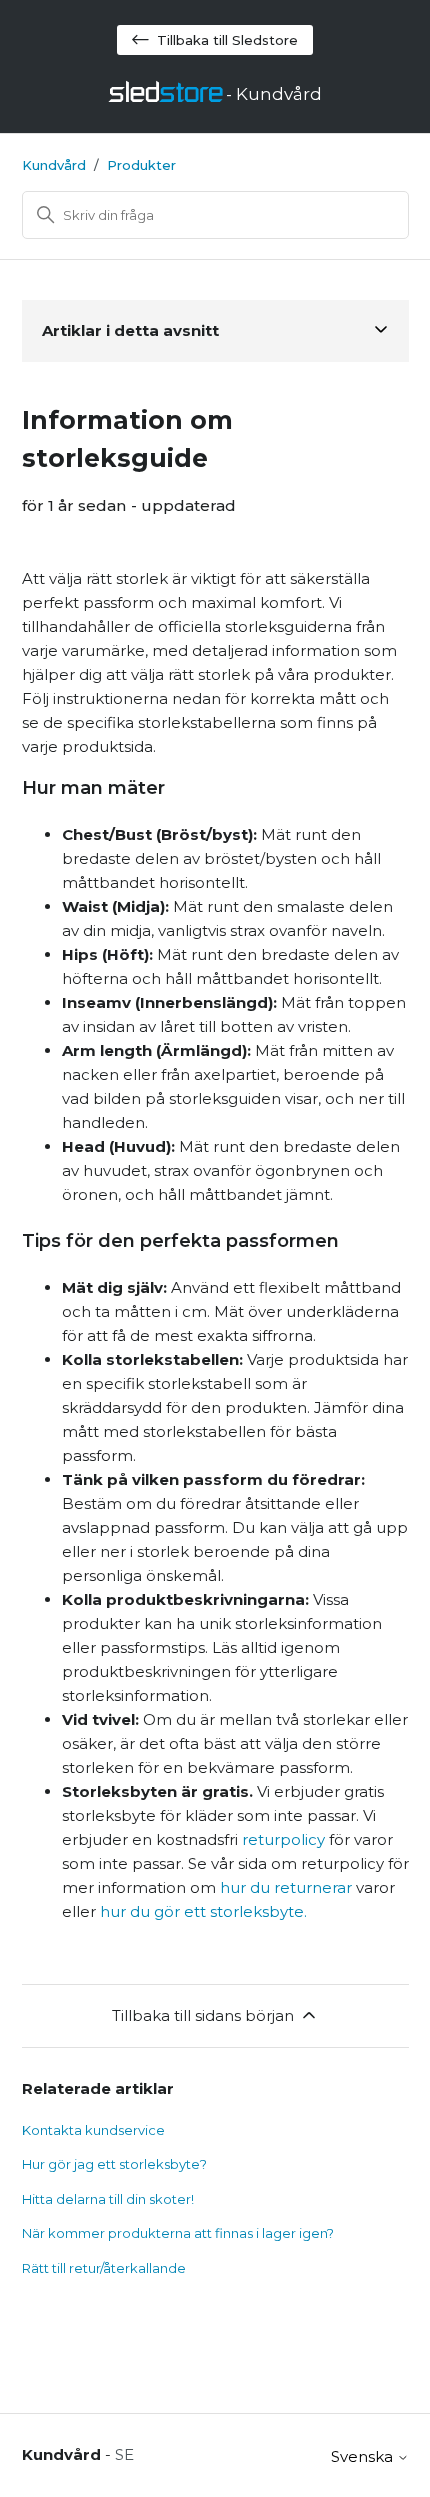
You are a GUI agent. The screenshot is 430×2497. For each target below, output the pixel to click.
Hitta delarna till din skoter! (108, 2199)
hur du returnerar (286, 1887)
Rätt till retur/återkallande (104, 2268)
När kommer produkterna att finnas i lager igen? (178, 2233)
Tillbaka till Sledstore (227, 40)
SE (124, 2454)
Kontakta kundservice (93, 2130)
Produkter (141, 165)
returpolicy (283, 1839)
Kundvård (54, 165)
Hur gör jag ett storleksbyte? (114, 2164)
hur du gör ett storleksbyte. (203, 1911)
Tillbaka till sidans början (203, 2015)
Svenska (364, 2456)
